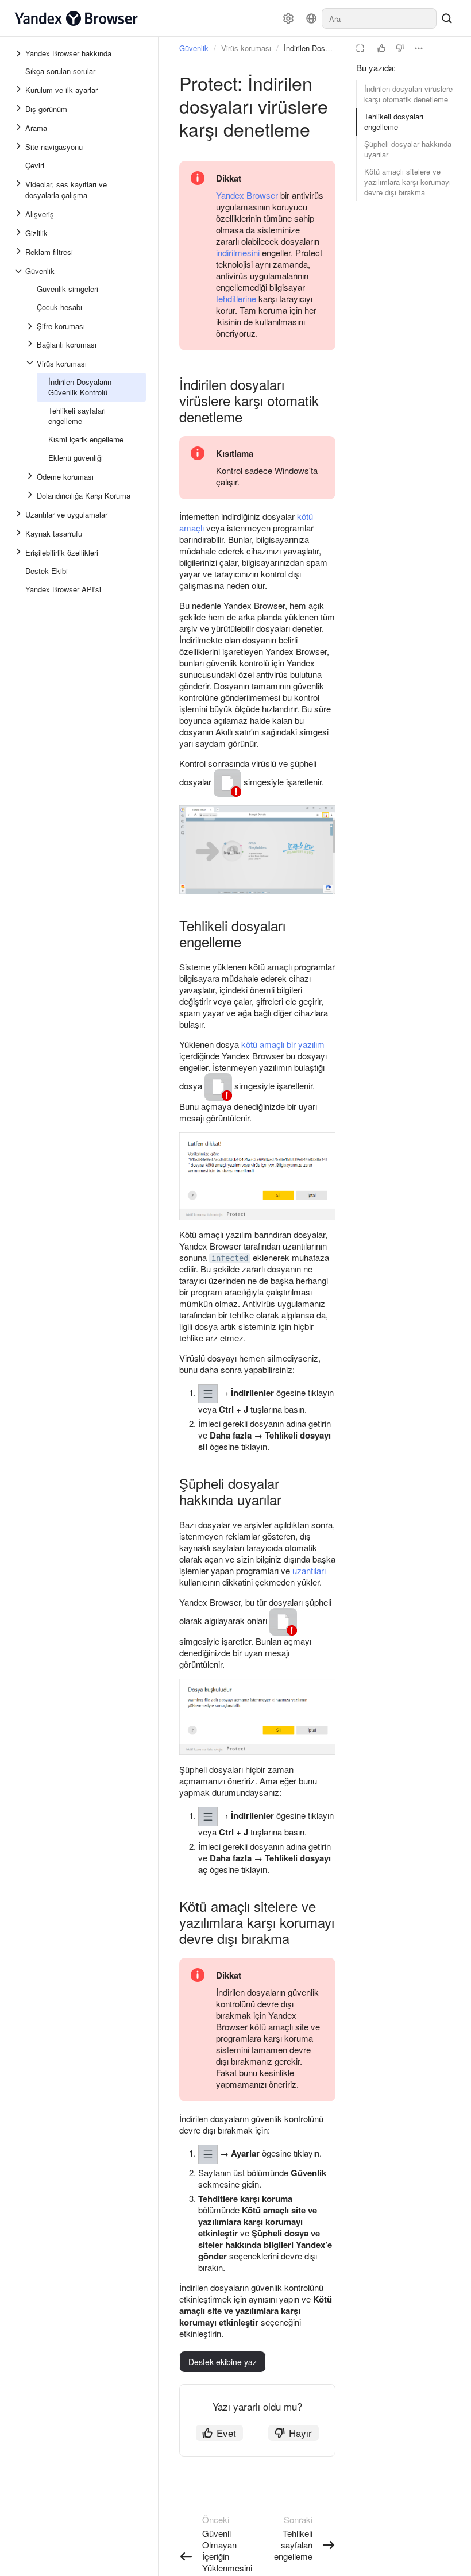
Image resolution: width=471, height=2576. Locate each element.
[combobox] (379, 18)
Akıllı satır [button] (233, 732)
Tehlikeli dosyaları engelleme (394, 122)
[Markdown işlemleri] (419, 48)
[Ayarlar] (288, 18)
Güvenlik (194, 48)
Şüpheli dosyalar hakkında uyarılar (408, 149)
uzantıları (309, 1570)
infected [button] (230, 1258)
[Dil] (311, 18)
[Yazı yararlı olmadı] (400, 48)
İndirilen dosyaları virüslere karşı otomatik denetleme (408, 94)
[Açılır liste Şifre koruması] (31, 326)
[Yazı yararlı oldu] (381, 48)
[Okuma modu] (360, 48)
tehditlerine (236, 298)
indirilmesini (238, 252)
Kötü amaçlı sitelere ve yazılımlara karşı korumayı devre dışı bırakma (408, 182)
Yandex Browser (247, 195)
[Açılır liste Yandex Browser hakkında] (20, 53)
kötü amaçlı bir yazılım (283, 1044)
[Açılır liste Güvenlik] (20, 271)
